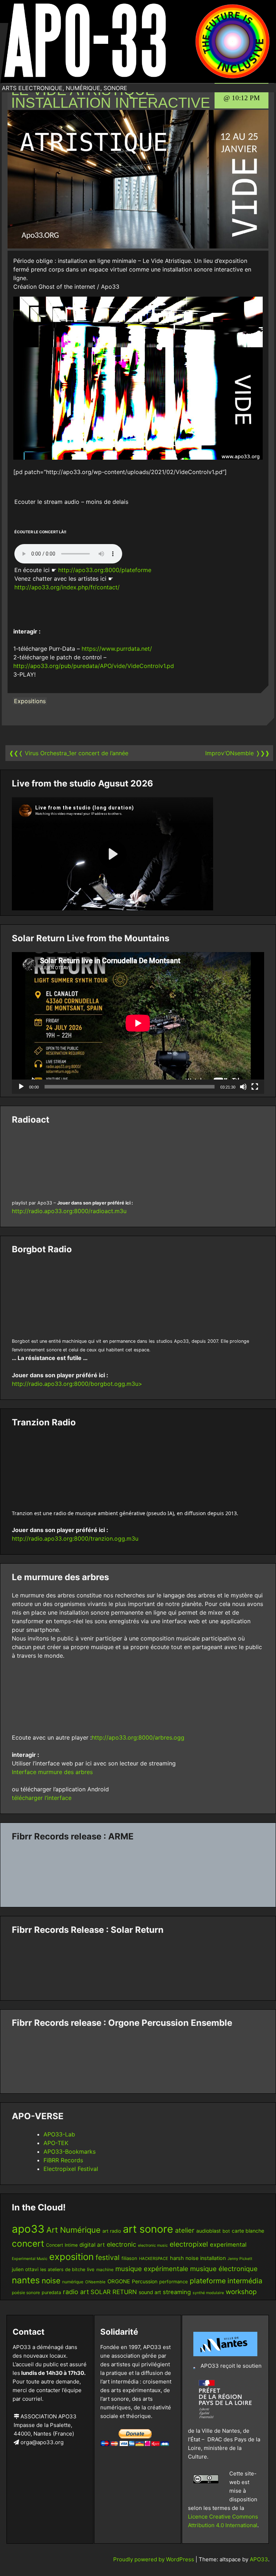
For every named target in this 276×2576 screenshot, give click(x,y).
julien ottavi (25, 2269)
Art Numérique (73, 2230)
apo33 (28, 2229)
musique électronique (224, 2269)
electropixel (189, 2244)
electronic (121, 2244)
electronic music (153, 2245)
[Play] (21, 1087)
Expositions (30, 701)
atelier (185, 2230)
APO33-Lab (59, 2134)
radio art (76, 2292)
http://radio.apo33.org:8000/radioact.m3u (69, 1211)
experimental (228, 2245)
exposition (72, 2257)
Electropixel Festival (71, 2169)
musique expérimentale (152, 2269)
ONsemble (95, 2282)
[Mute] (243, 1087)
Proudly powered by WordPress (154, 2559)
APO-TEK (56, 2143)
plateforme (136, 570)
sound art (150, 2292)
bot (226, 2231)
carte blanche (248, 2231)
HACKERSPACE (154, 2259)
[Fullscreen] (255, 1087)
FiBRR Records (63, 2160)
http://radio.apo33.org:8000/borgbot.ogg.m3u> (77, 1384)
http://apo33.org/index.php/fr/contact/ (67, 587)
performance (174, 2282)
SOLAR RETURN (114, 2292)
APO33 (259, 2559)
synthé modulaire (208, 2293)
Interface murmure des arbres (52, 1772)
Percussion (145, 2281)
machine (105, 2269)
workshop (241, 2292)
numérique (73, 2282)
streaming (177, 2292)
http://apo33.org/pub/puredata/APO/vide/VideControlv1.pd (94, 666)
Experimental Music (30, 2259)
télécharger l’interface (42, 1798)
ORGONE (119, 2282)
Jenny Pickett (240, 2259)
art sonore (148, 2229)
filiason (129, 2258)
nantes (26, 2280)
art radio (112, 2231)
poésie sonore (26, 2292)
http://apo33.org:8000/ (90, 570)
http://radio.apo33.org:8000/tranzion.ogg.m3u (75, 1538)
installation (213, 2258)
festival (108, 2257)
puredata (51, 2292)
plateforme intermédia (226, 2281)
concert (28, 2243)
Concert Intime (62, 2245)
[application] (138, 1023)
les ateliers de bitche (63, 2269)
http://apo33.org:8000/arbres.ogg (138, 1737)
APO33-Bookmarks (70, 2152)
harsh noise (184, 2258)
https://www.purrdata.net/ (117, 649)
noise (51, 2281)
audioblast (208, 2231)
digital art (92, 2245)
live (91, 2269)
